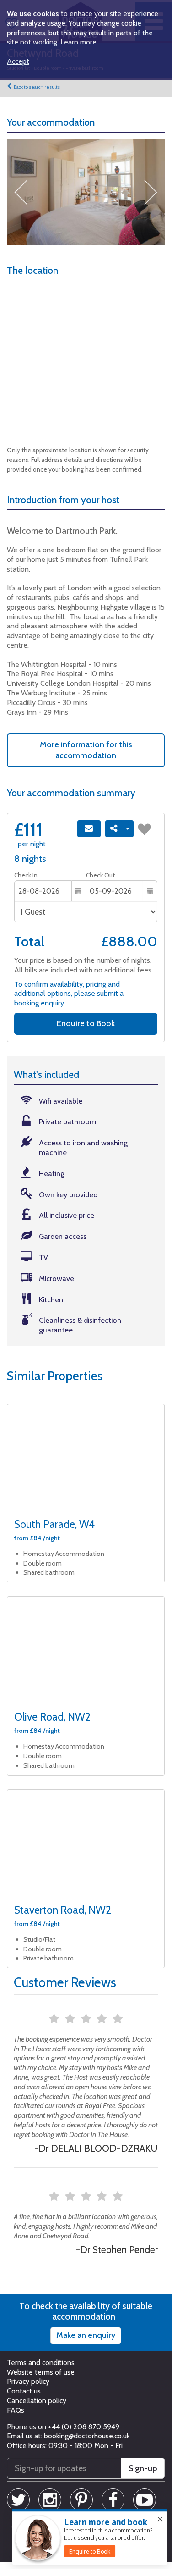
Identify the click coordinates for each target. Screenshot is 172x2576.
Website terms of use (41, 2372)
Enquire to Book (86, 1023)
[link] (90, 2551)
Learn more (78, 42)
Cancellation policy (37, 2401)
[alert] (90, 2537)
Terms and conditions (41, 2362)
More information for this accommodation (86, 750)
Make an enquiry (86, 2335)
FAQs (16, 2410)
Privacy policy (28, 2381)
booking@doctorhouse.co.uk (87, 2436)
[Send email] (89, 829)
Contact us (24, 2391)
